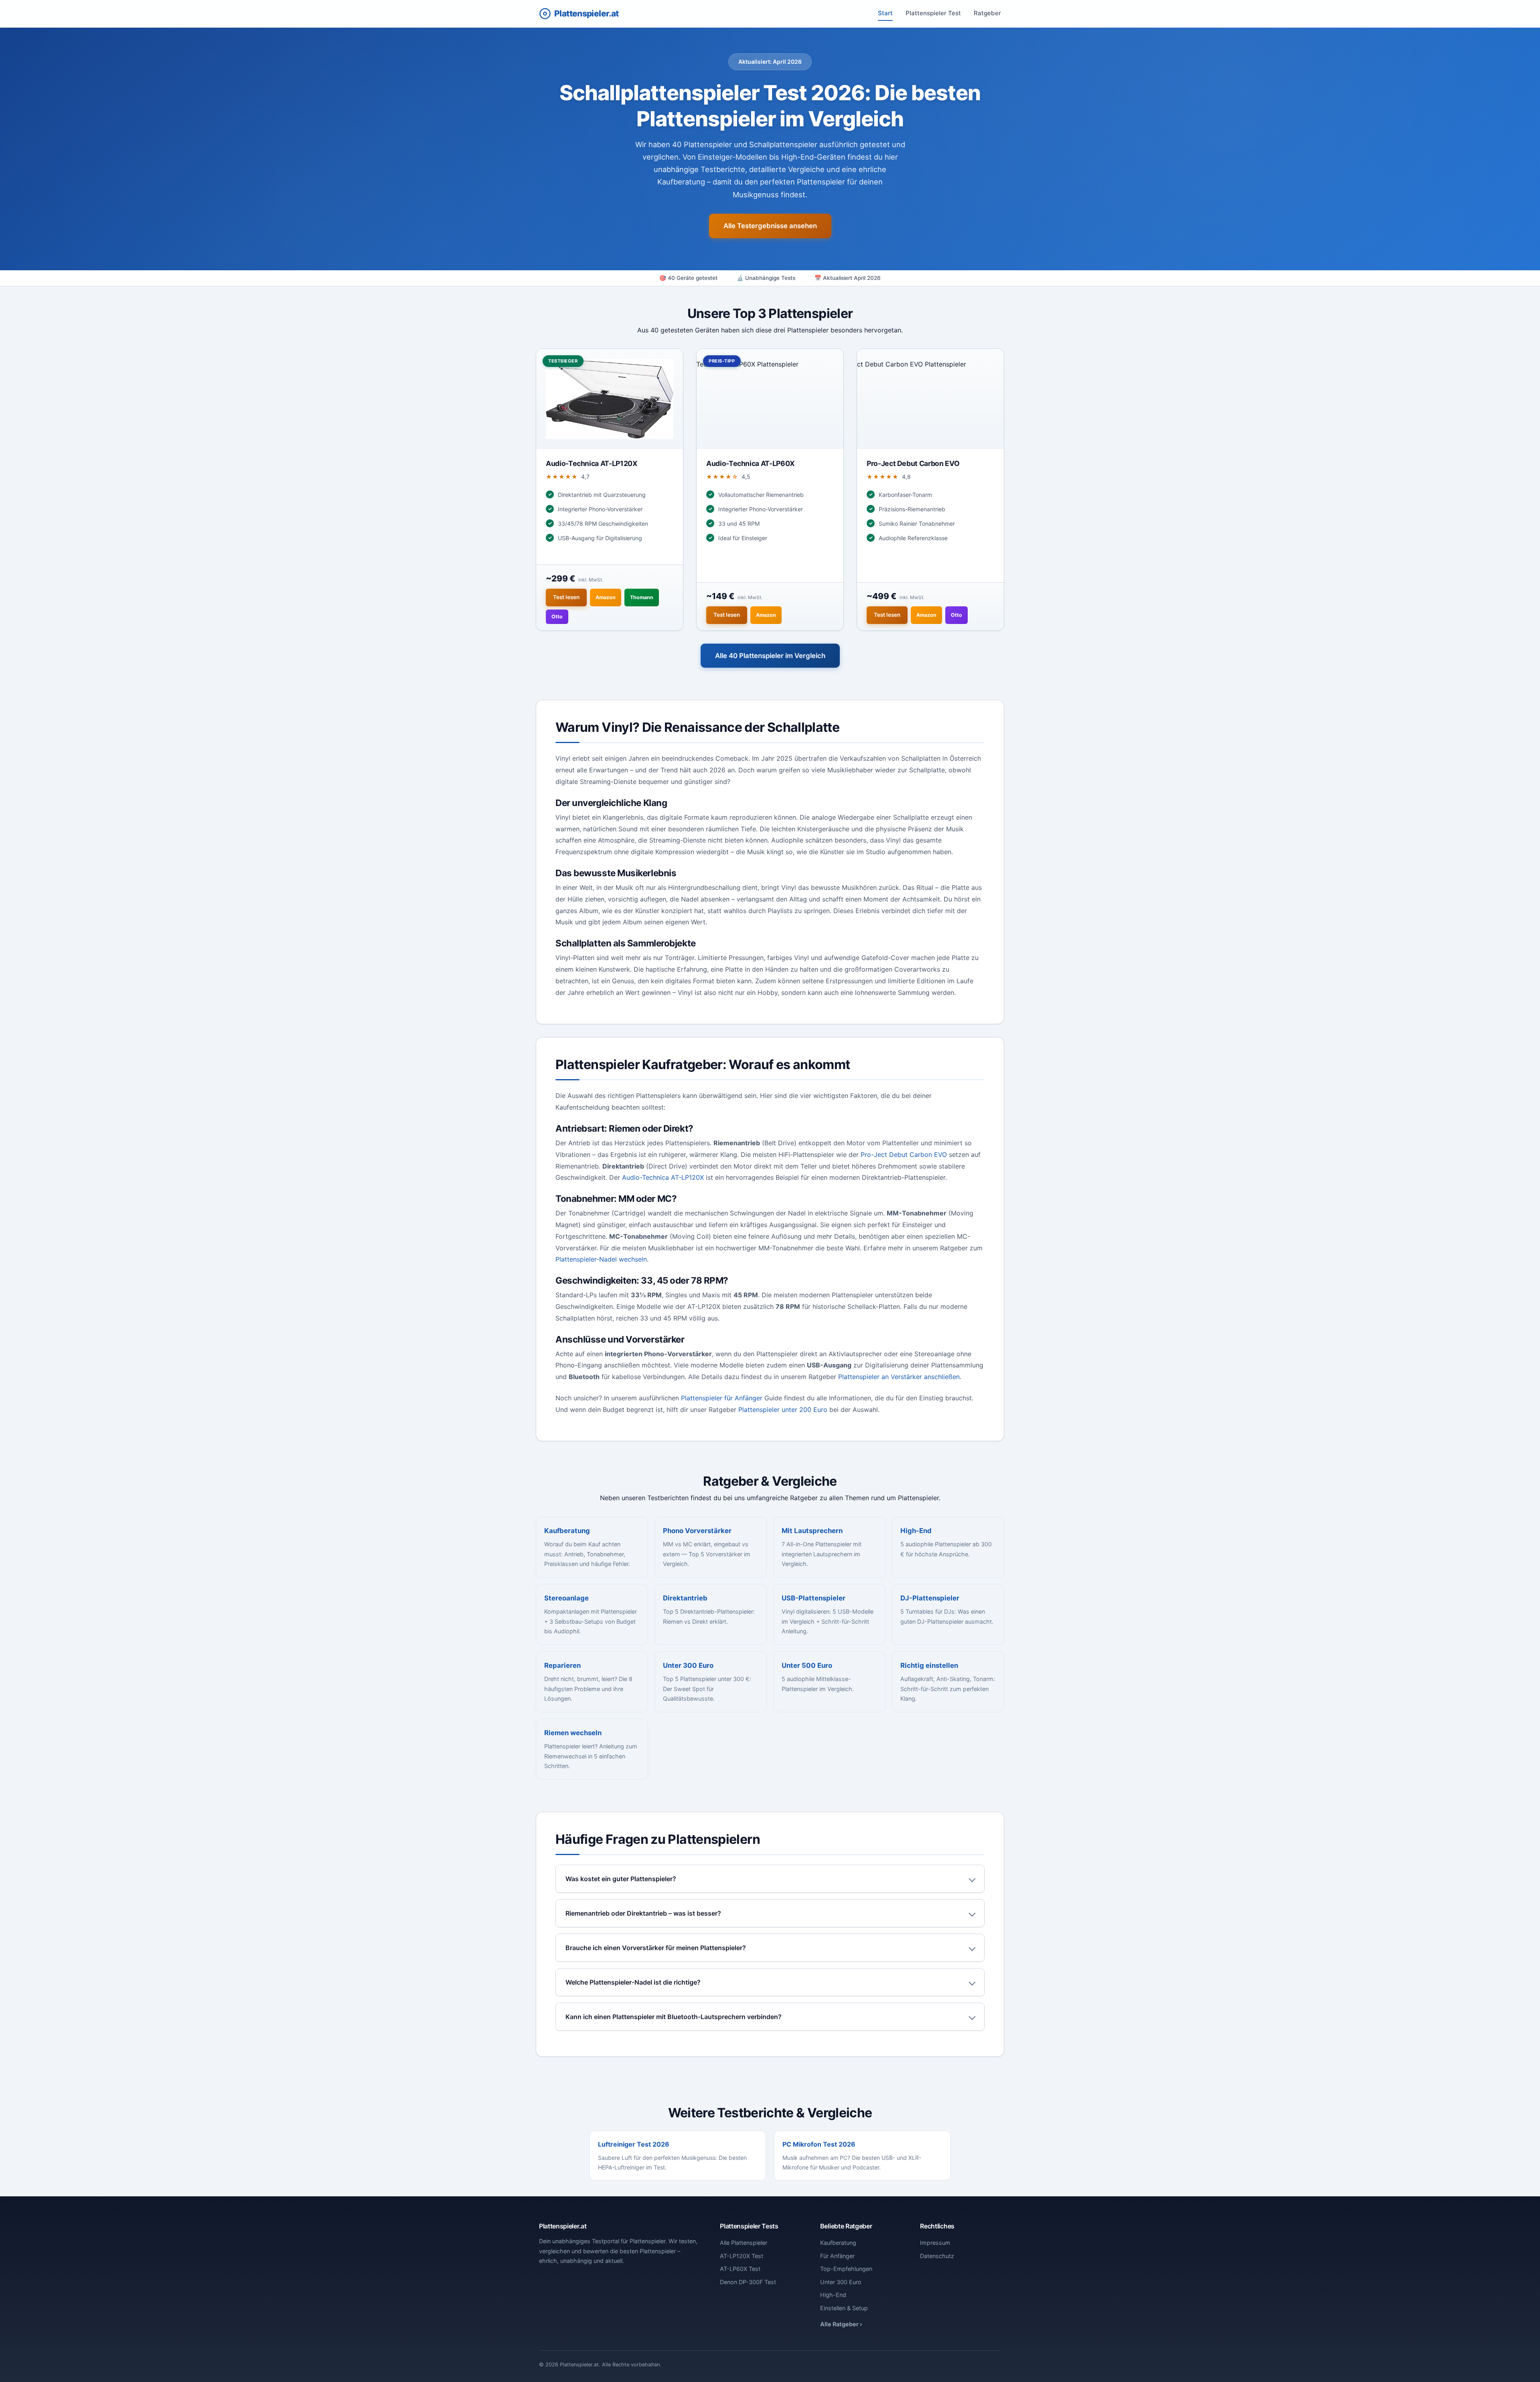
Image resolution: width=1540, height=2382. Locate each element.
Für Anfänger (837, 2256)
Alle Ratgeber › (841, 2324)
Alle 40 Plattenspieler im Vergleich (770, 656)
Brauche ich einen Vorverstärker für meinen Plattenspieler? (656, 1948)
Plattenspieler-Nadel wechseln (601, 1259)
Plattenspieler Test (933, 13)
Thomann (642, 597)
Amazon (606, 597)
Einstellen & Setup (844, 2308)
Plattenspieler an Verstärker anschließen (899, 1377)
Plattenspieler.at (586, 13)
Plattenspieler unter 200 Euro (783, 1410)
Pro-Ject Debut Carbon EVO (904, 1155)
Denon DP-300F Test (748, 2282)
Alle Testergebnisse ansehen (770, 226)
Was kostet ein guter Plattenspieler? (621, 1879)
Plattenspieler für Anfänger (722, 1398)
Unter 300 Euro (841, 2282)
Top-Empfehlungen (846, 2269)
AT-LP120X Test (742, 2256)
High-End (833, 2295)
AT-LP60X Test (740, 2269)
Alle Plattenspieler (744, 2243)
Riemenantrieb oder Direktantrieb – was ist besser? (643, 1913)
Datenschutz (937, 2256)
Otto (557, 617)
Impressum (935, 2243)
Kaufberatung (838, 2243)
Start (885, 13)
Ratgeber (987, 13)
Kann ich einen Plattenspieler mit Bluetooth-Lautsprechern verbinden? (674, 2017)
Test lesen (566, 597)
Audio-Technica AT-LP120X (663, 1177)
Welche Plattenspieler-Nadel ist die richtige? (633, 1982)
